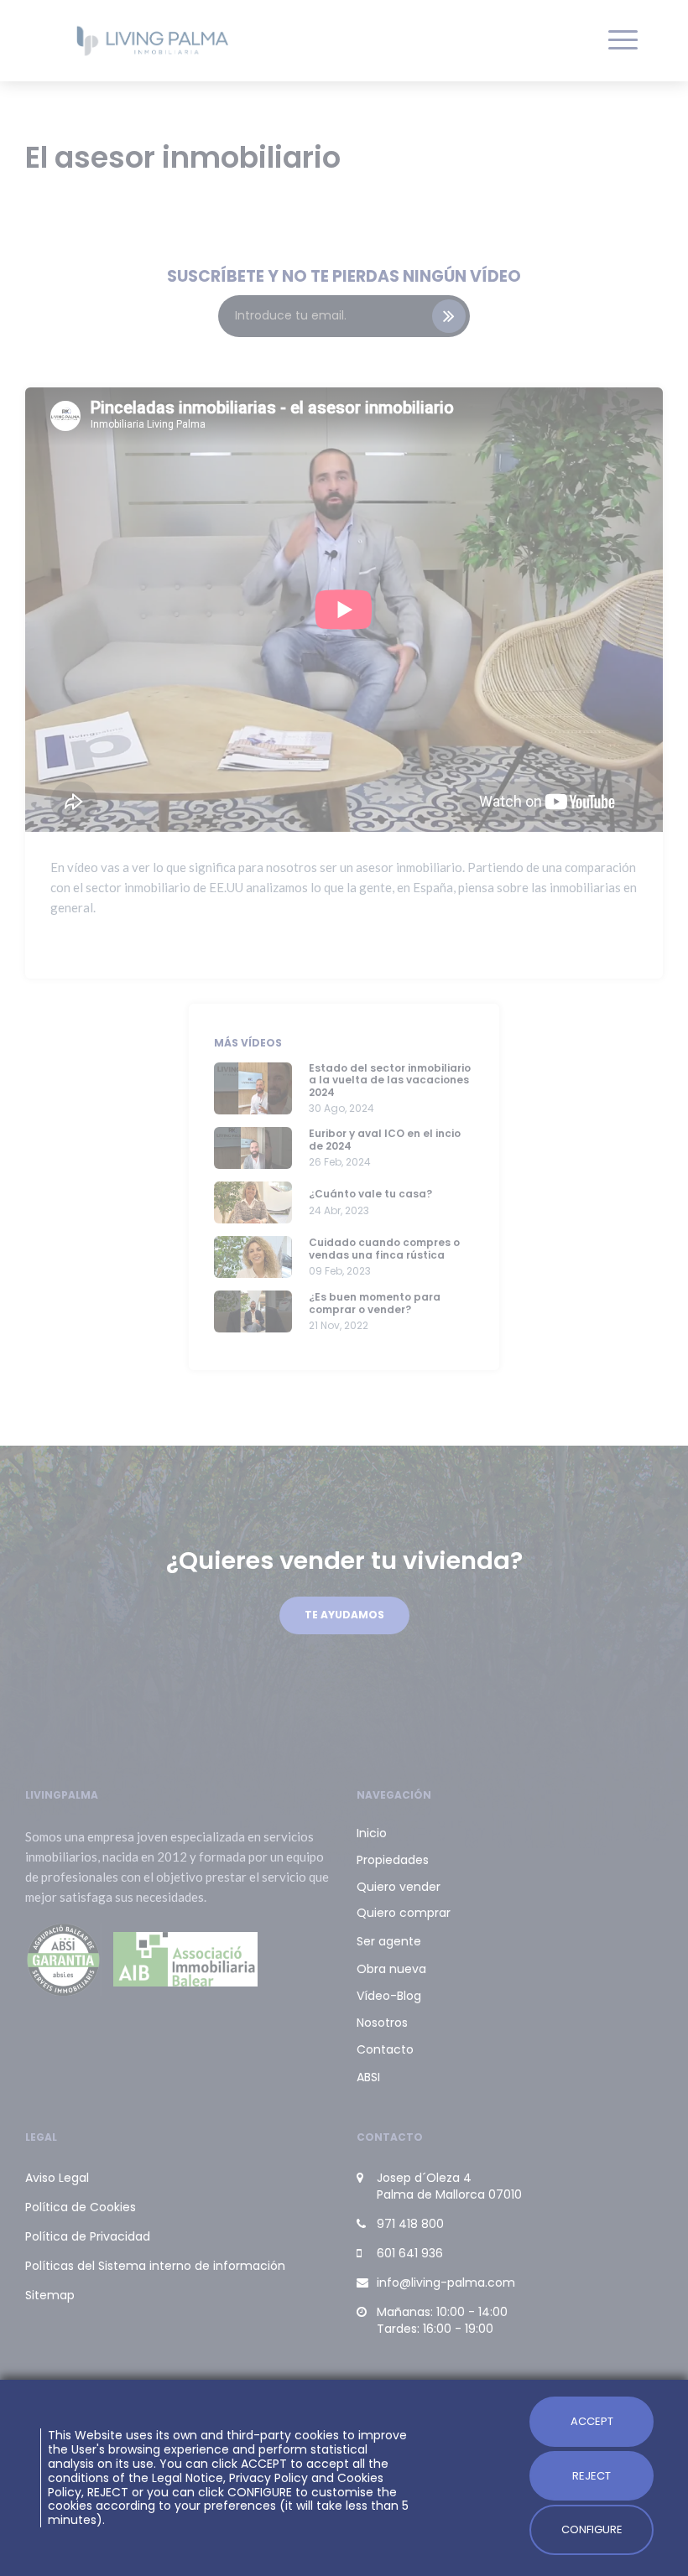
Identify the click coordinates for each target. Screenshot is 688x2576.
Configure (592, 2529)
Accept (592, 2421)
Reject (592, 2476)
